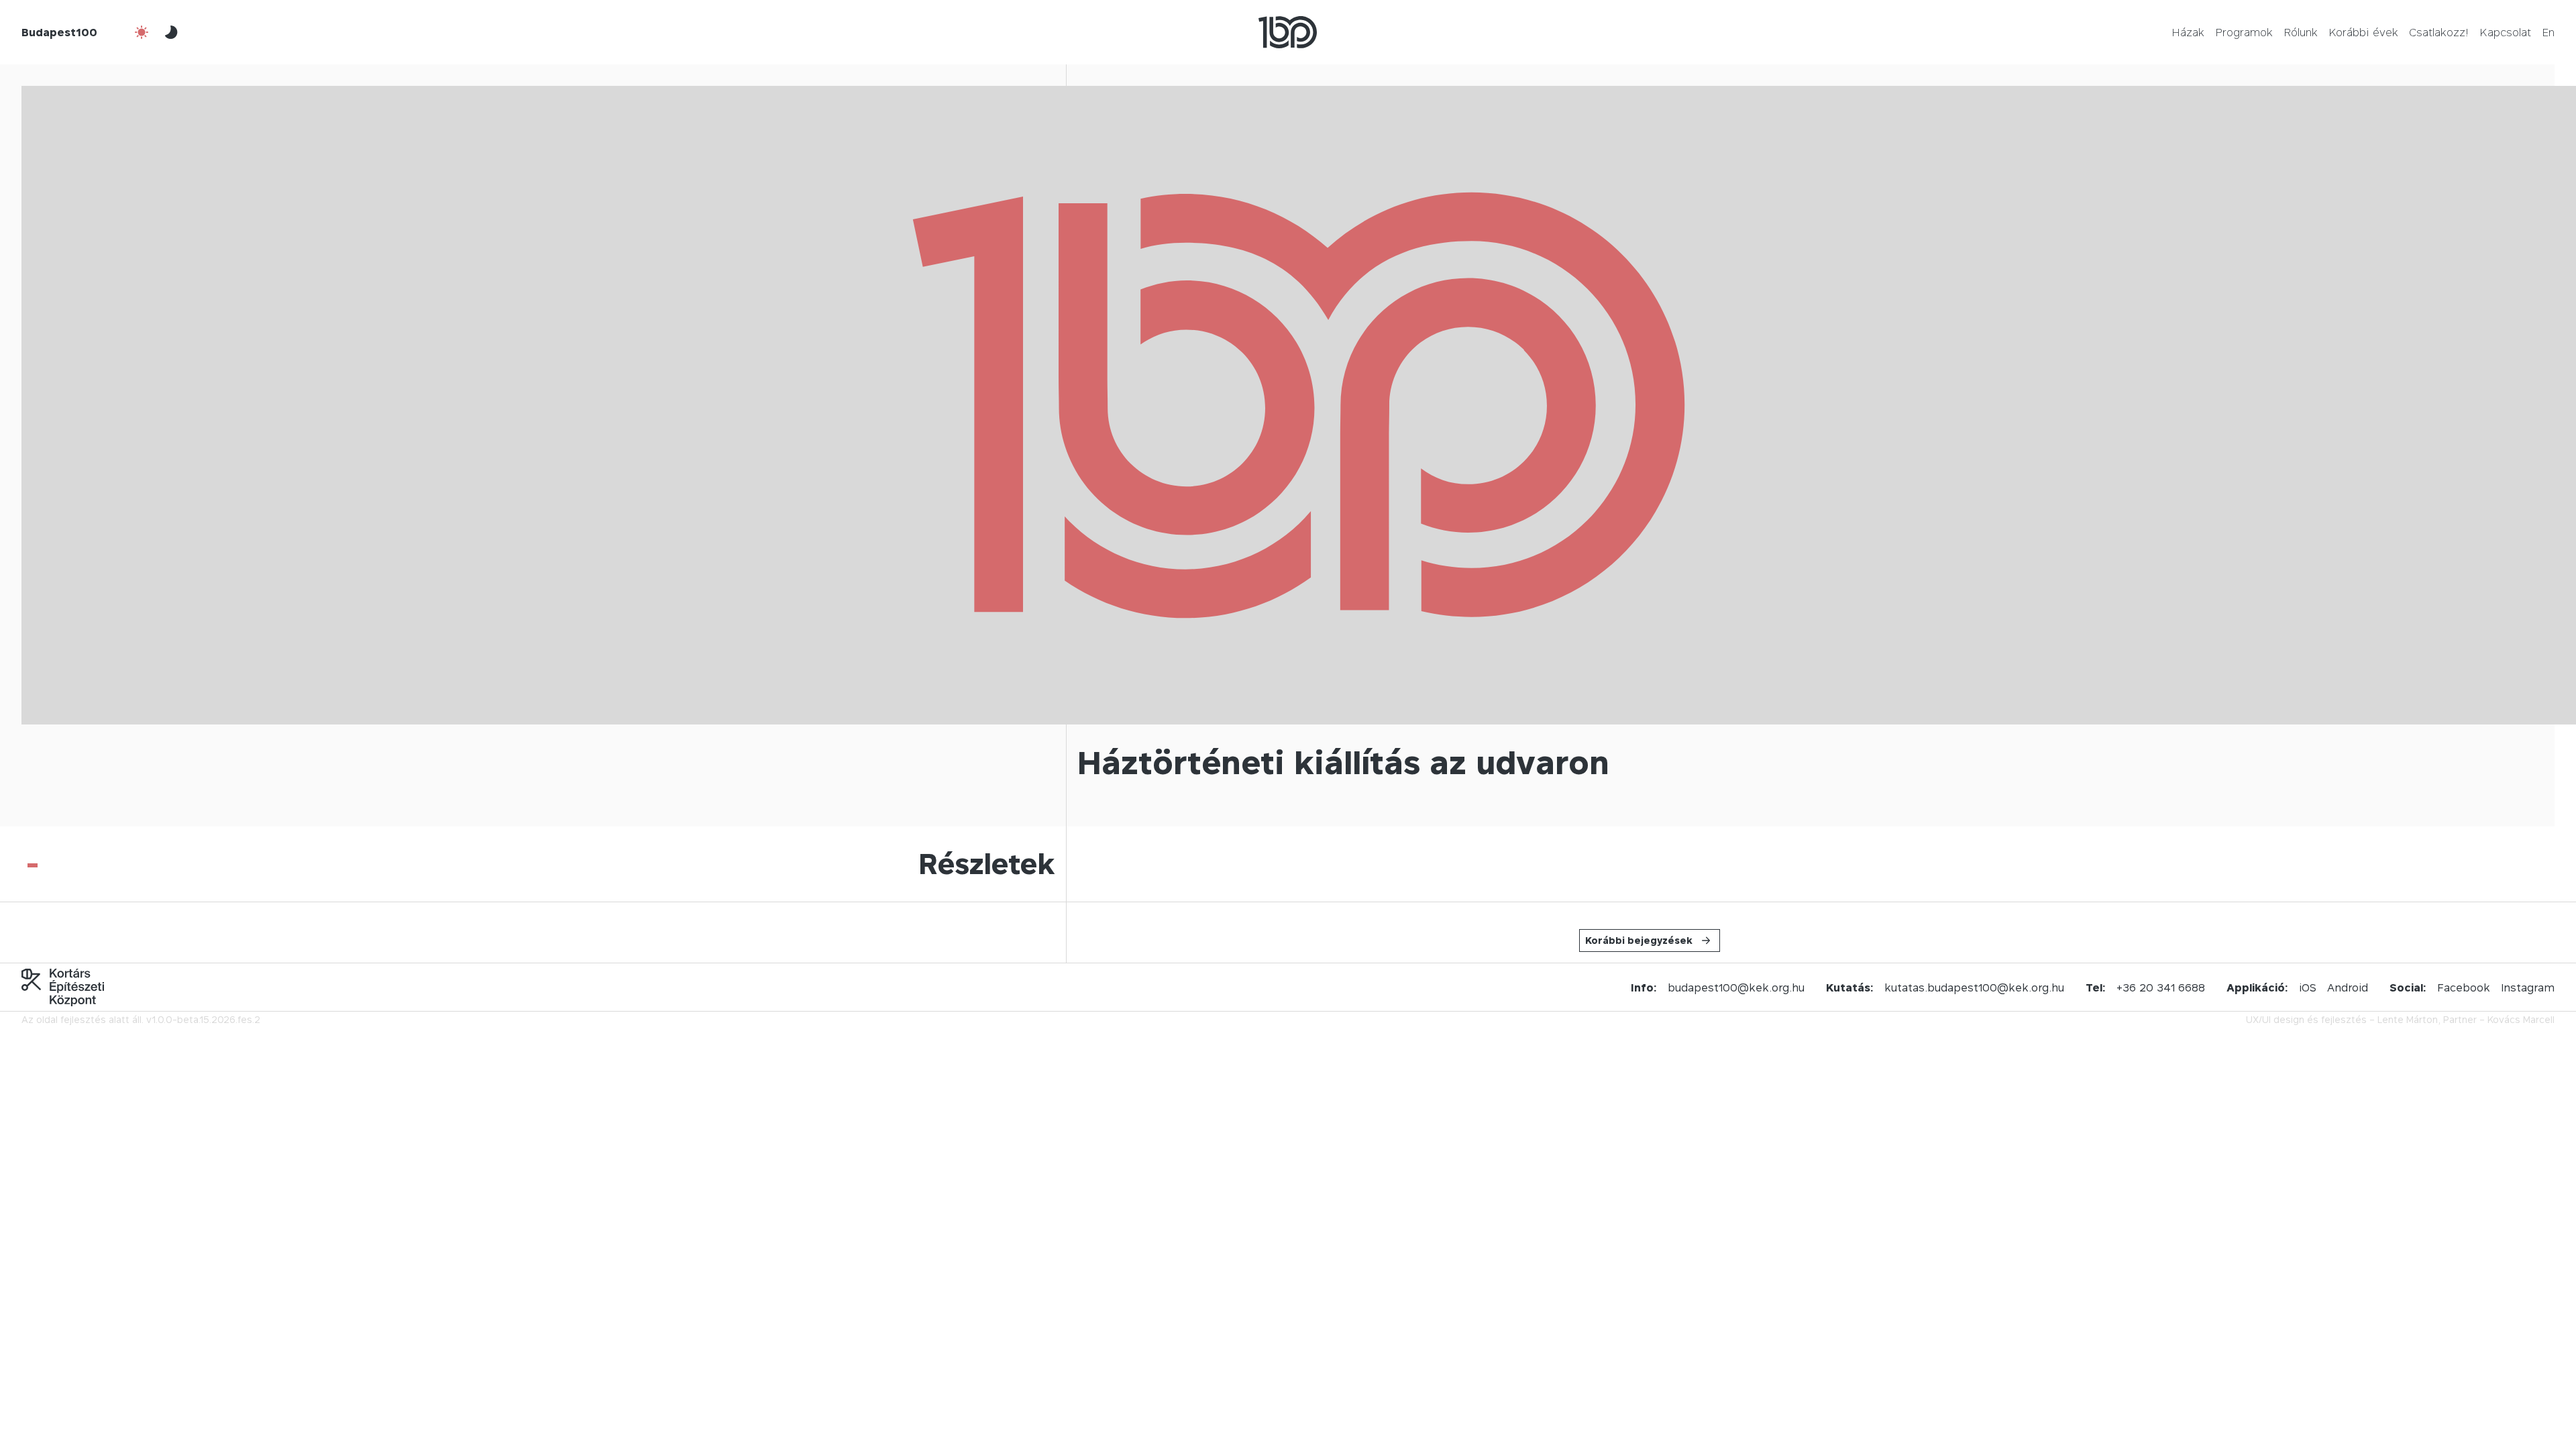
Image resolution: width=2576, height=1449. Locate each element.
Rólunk (2301, 32)
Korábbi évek (2363, 32)
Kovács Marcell (2521, 1019)
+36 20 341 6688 (2161, 987)
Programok (2244, 32)
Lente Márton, (2409, 1019)
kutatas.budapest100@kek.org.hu (1974, 987)
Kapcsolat (2505, 32)
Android (2348, 987)
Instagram (2528, 987)
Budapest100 (59, 32)
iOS (2308, 987)
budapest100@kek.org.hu (1736, 987)
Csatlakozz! (2439, 32)
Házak (2188, 32)
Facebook (2464, 987)
